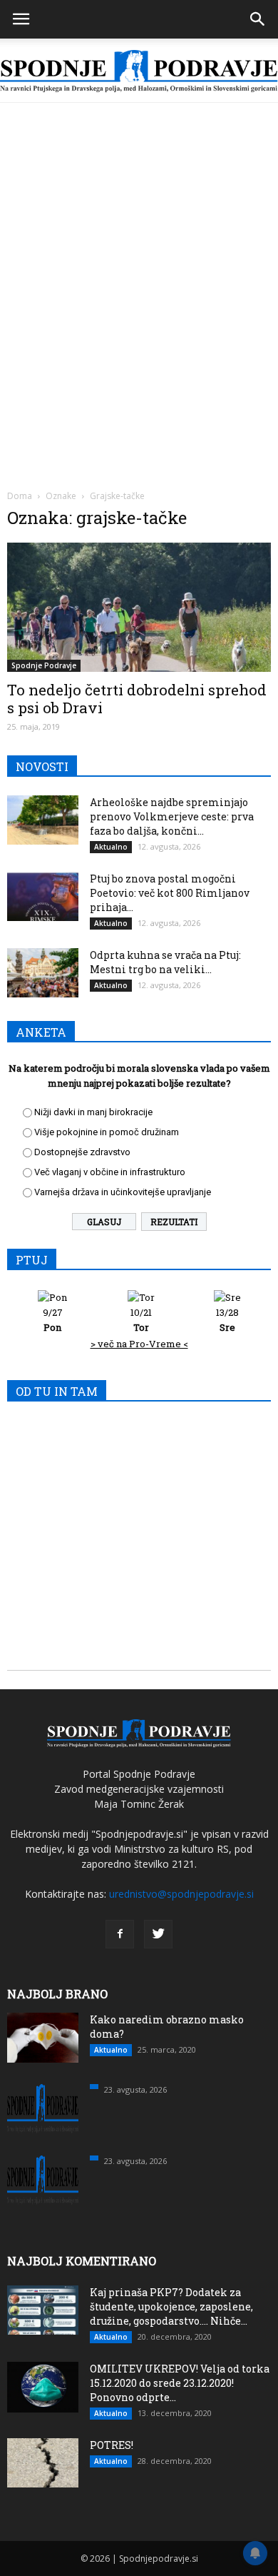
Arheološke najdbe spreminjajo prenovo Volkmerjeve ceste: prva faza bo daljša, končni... (172, 816)
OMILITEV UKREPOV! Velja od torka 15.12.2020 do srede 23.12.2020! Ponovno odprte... (180, 2383)
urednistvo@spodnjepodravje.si (181, 1894)
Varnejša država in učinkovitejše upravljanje (123, 1192)
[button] (258, 19)
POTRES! (112, 2445)
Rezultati (174, 1222)
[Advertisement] (139, 249)
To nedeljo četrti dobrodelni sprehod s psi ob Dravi (137, 699)
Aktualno (111, 847)
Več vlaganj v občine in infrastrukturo (110, 1172)
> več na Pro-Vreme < (139, 1344)
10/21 (141, 1320)
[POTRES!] (43, 2463)
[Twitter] (158, 1934)
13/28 (227, 1320)
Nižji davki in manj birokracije (93, 1112)
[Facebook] (120, 1934)
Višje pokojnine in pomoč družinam (107, 1132)
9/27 (53, 1320)
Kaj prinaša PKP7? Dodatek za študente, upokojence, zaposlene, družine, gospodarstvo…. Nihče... (171, 2306)
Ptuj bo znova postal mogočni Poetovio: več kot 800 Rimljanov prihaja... (170, 893)
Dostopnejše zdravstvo (82, 1152)
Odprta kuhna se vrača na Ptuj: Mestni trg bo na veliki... (165, 962)
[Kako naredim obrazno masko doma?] (43, 2038)
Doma (20, 496)
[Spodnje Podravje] (139, 71)
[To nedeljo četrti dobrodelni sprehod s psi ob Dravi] (139, 607)
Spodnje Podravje (44, 665)
